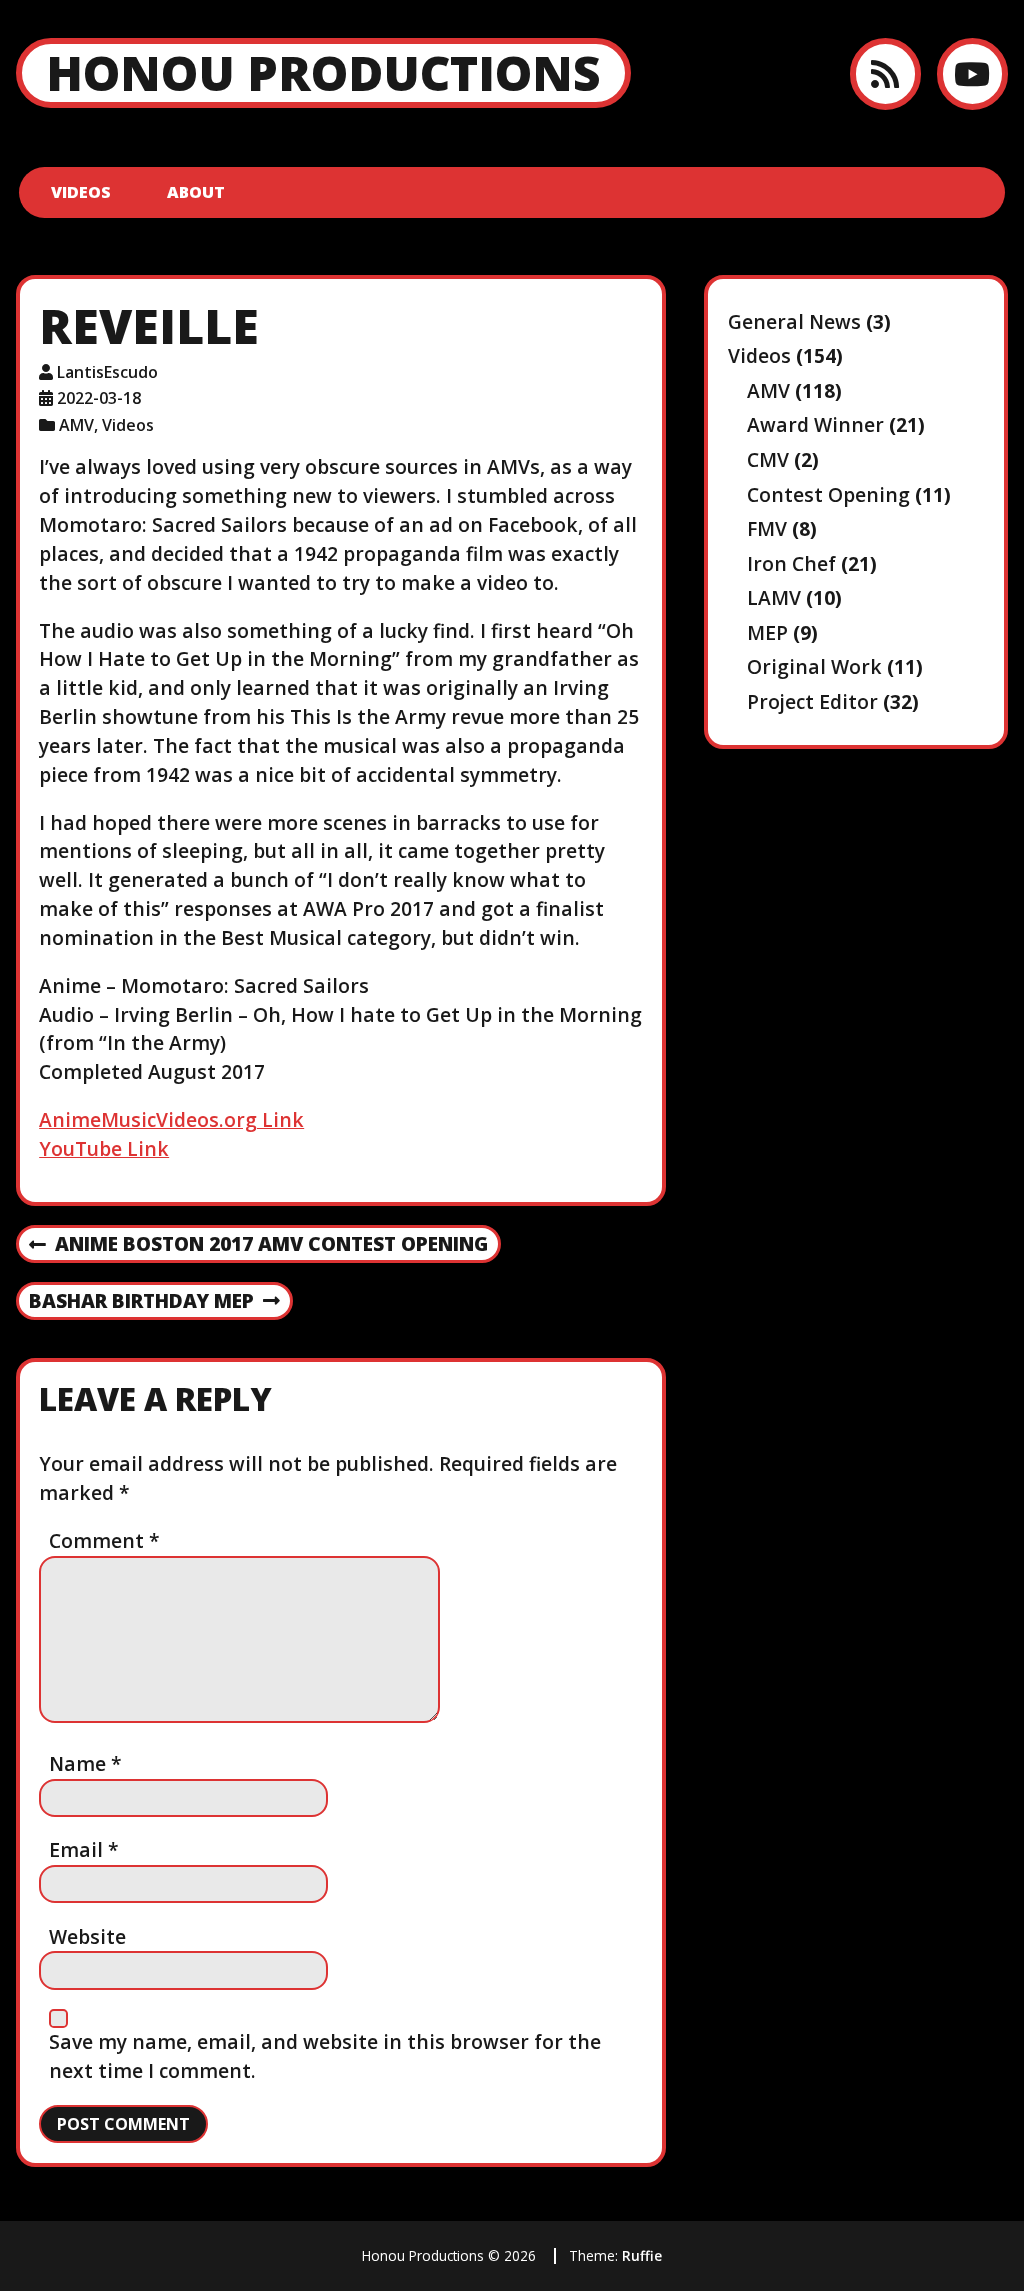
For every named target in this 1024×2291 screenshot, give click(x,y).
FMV (767, 528)
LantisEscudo (107, 372)
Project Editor (812, 701)
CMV (768, 459)
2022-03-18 (99, 398)
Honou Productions (323, 72)
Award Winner (815, 424)
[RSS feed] (885, 73)
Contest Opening (828, 494)
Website (87, 1936)
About (196, 192)
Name (85, 1763)
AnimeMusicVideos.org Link (171, 1119)
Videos (81, 192)
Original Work (814, 666)
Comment (104, 1540)
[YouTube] (972, 73)
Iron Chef (791, 563)
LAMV (774, 597)
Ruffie (642, 2255)
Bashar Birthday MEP (141, 1302)
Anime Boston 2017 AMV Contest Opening (258, 1245)
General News (794, 321)
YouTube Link (104, 1148)
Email (84, 1849)
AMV (76, 425)
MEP (767, 632)
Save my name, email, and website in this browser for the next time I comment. (325, 2056)
